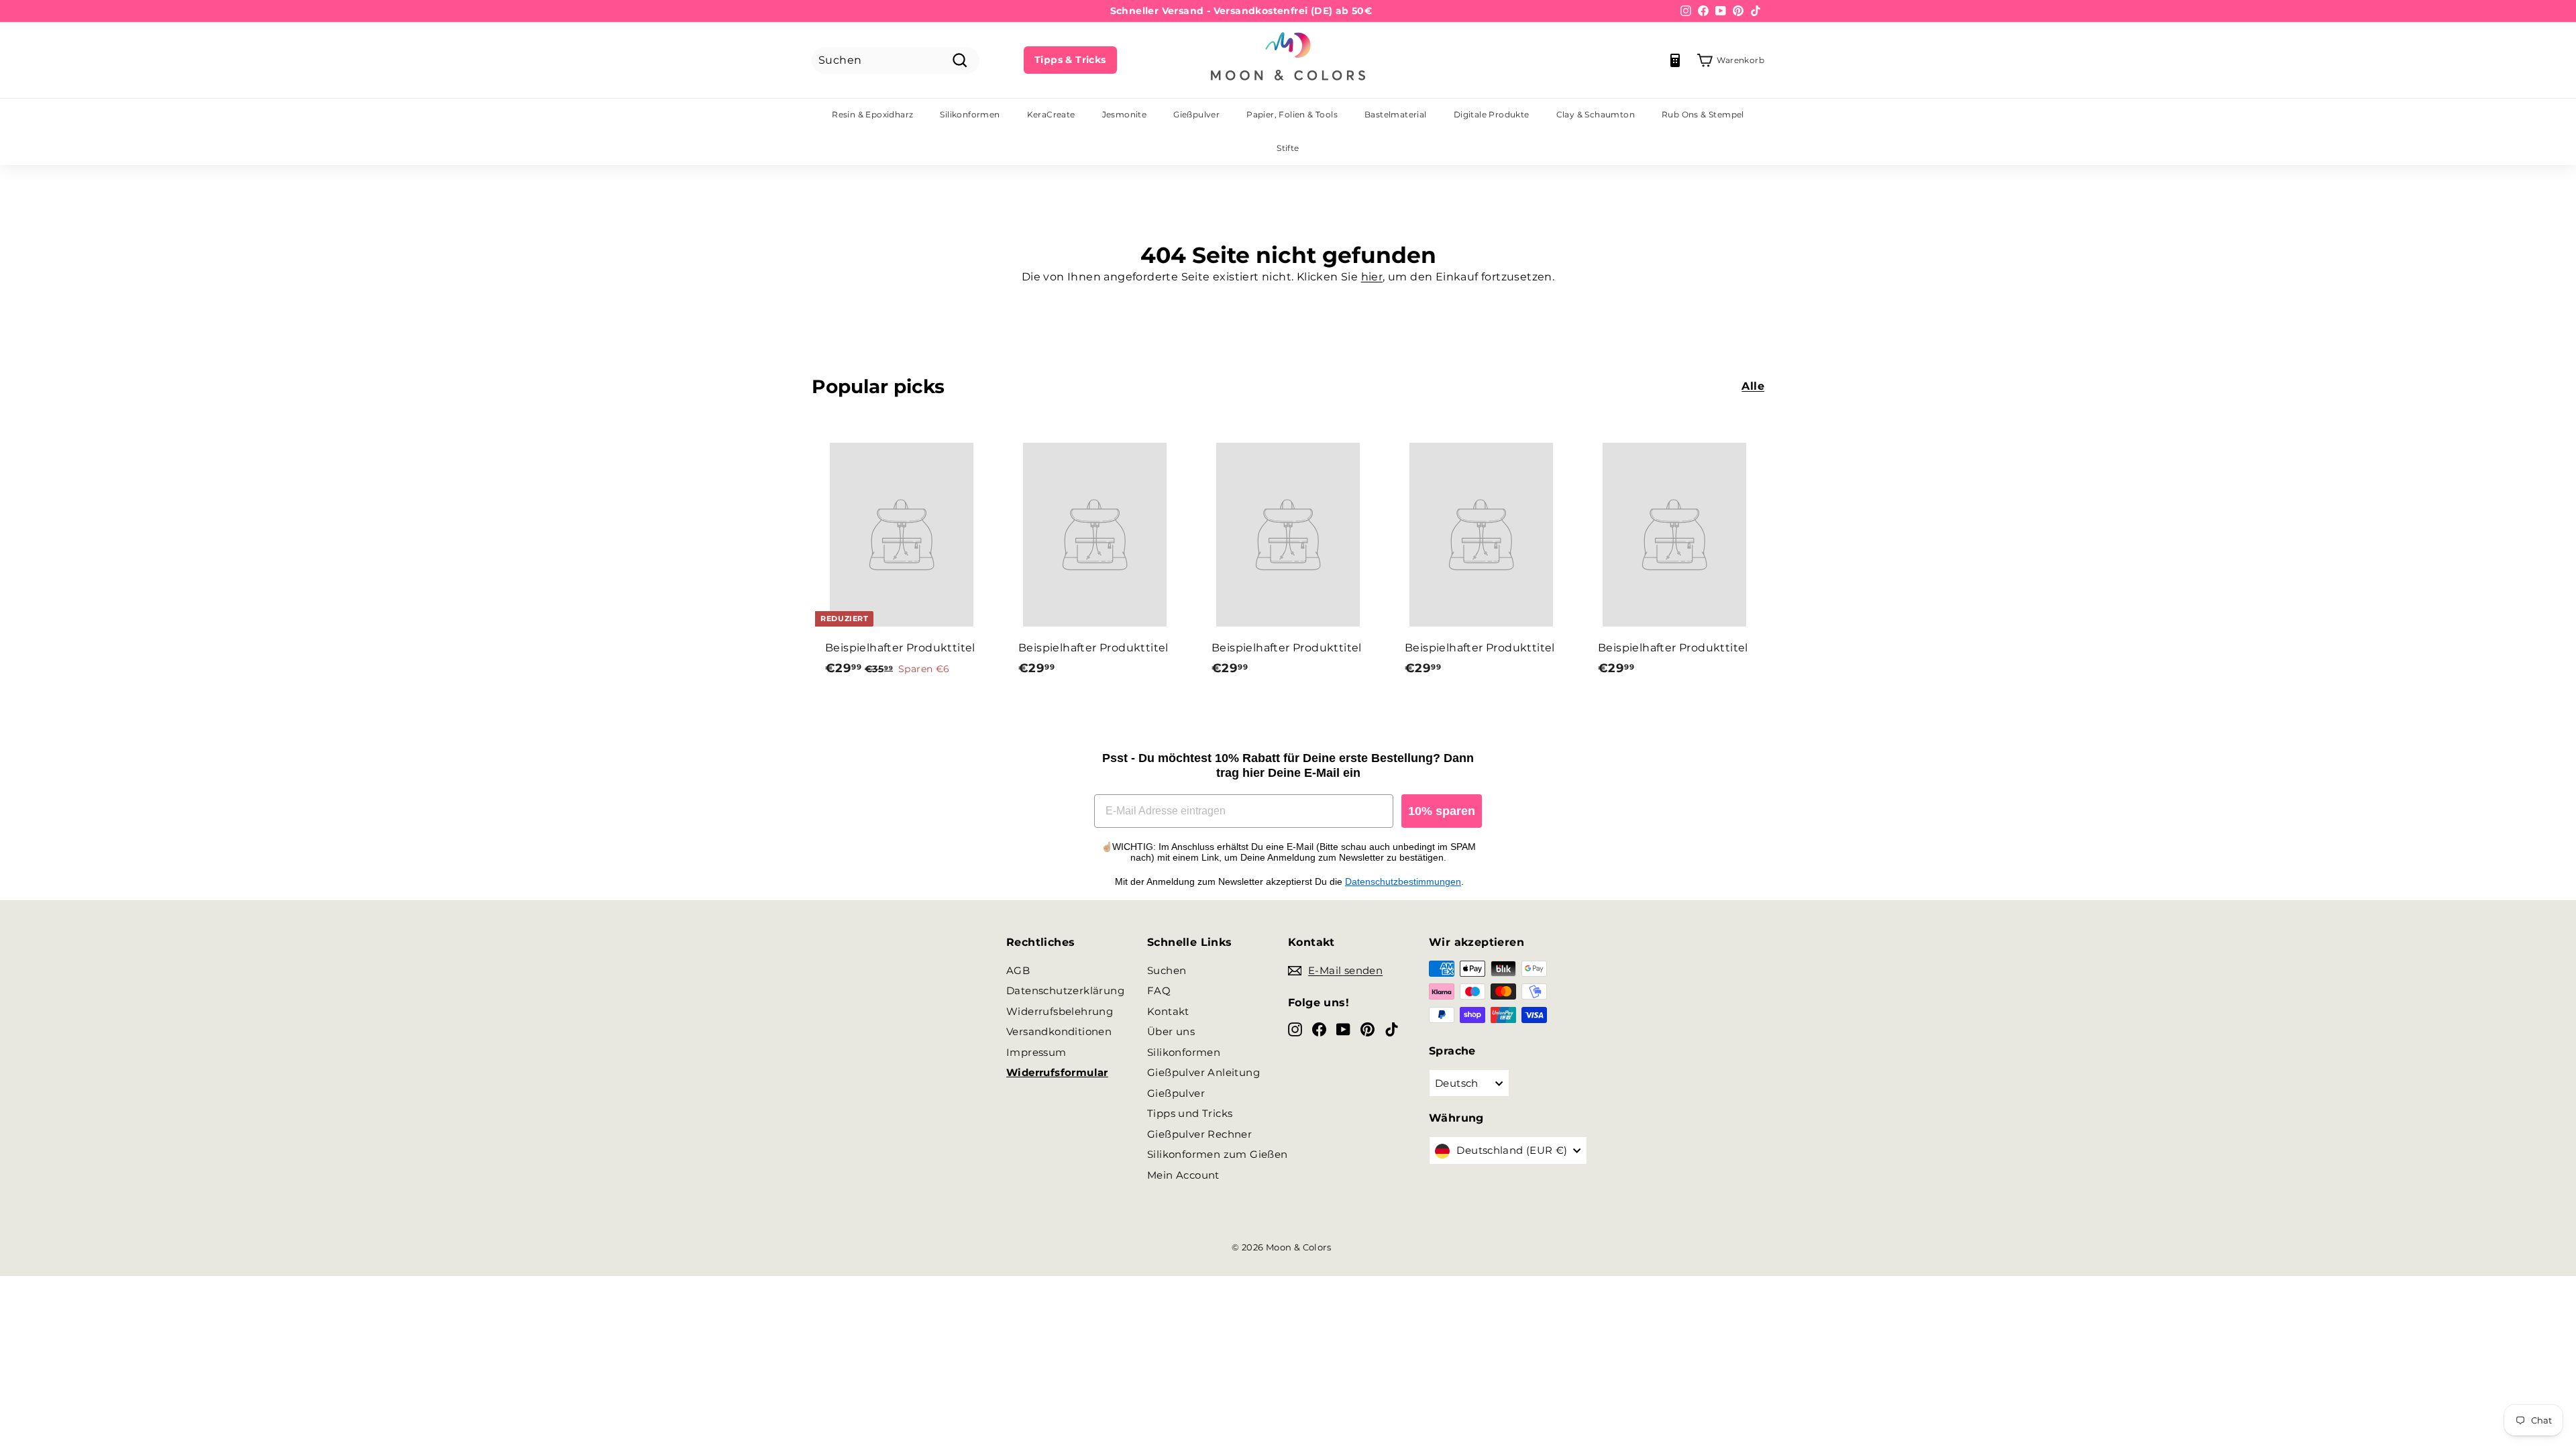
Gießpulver (1196, 114)
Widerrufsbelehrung (1060, 1011)
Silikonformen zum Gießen (1218, 1154)
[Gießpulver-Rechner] (1675, 60)
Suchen (1167, 970)
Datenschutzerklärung (1065, 990)
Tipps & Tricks (1070, 60)
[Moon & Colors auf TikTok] (1392, 1029)
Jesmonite (1125, 114)
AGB (1018, 970)
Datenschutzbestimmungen (1403, 881)
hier (1372, 277)
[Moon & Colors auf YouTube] (1343, 1029)
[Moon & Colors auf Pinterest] (1367, 1029)
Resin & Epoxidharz (872, 114)
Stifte (1288, 148)
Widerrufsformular (1057, 1072)
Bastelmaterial (1396, 114)
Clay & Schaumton (1596, 114)
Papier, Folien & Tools (1292, 114)
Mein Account (1183, 1175)
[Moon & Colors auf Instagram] (1295, 1029)
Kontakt (1168, 1011)
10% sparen (1442, 811)
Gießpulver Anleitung (1203, 1072)
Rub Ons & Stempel (1703, 114)
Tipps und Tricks (1190, 1113)
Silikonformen (970, 114)
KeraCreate (1051, 114)
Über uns (1171, 1031)
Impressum (1036, 1052)
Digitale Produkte (1492, 114)
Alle (1753, 386)
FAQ (1159, 990)
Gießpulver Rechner (1199, 1134)
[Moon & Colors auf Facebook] (1319, 1029)
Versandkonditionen (1059, 1031)
